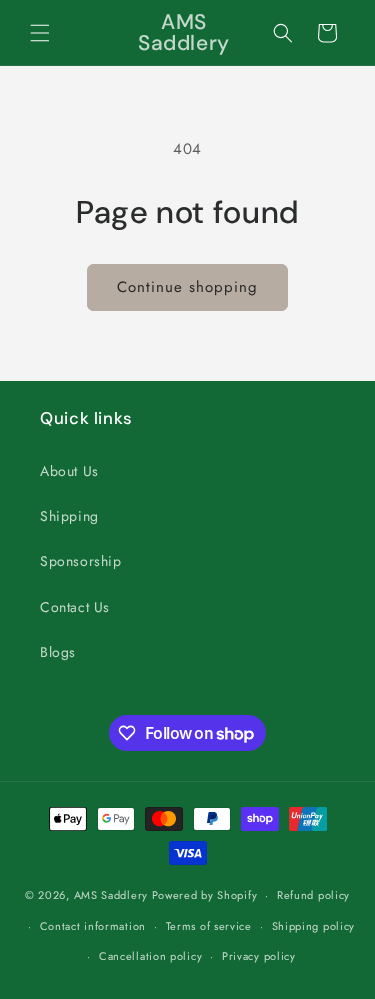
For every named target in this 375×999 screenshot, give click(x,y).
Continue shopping (187, 287)
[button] (40, 33)
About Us (69, 471)
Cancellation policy (150, 956)
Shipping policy (314, 926)
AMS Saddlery (111, 895)
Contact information (93, 926)
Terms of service (209, 926)
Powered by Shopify (205, 895)
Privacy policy (259, 956)
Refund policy (313, 895)
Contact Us (75, 607)
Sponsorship (81, 561)
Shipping (69, 516)
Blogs (58, 652)
